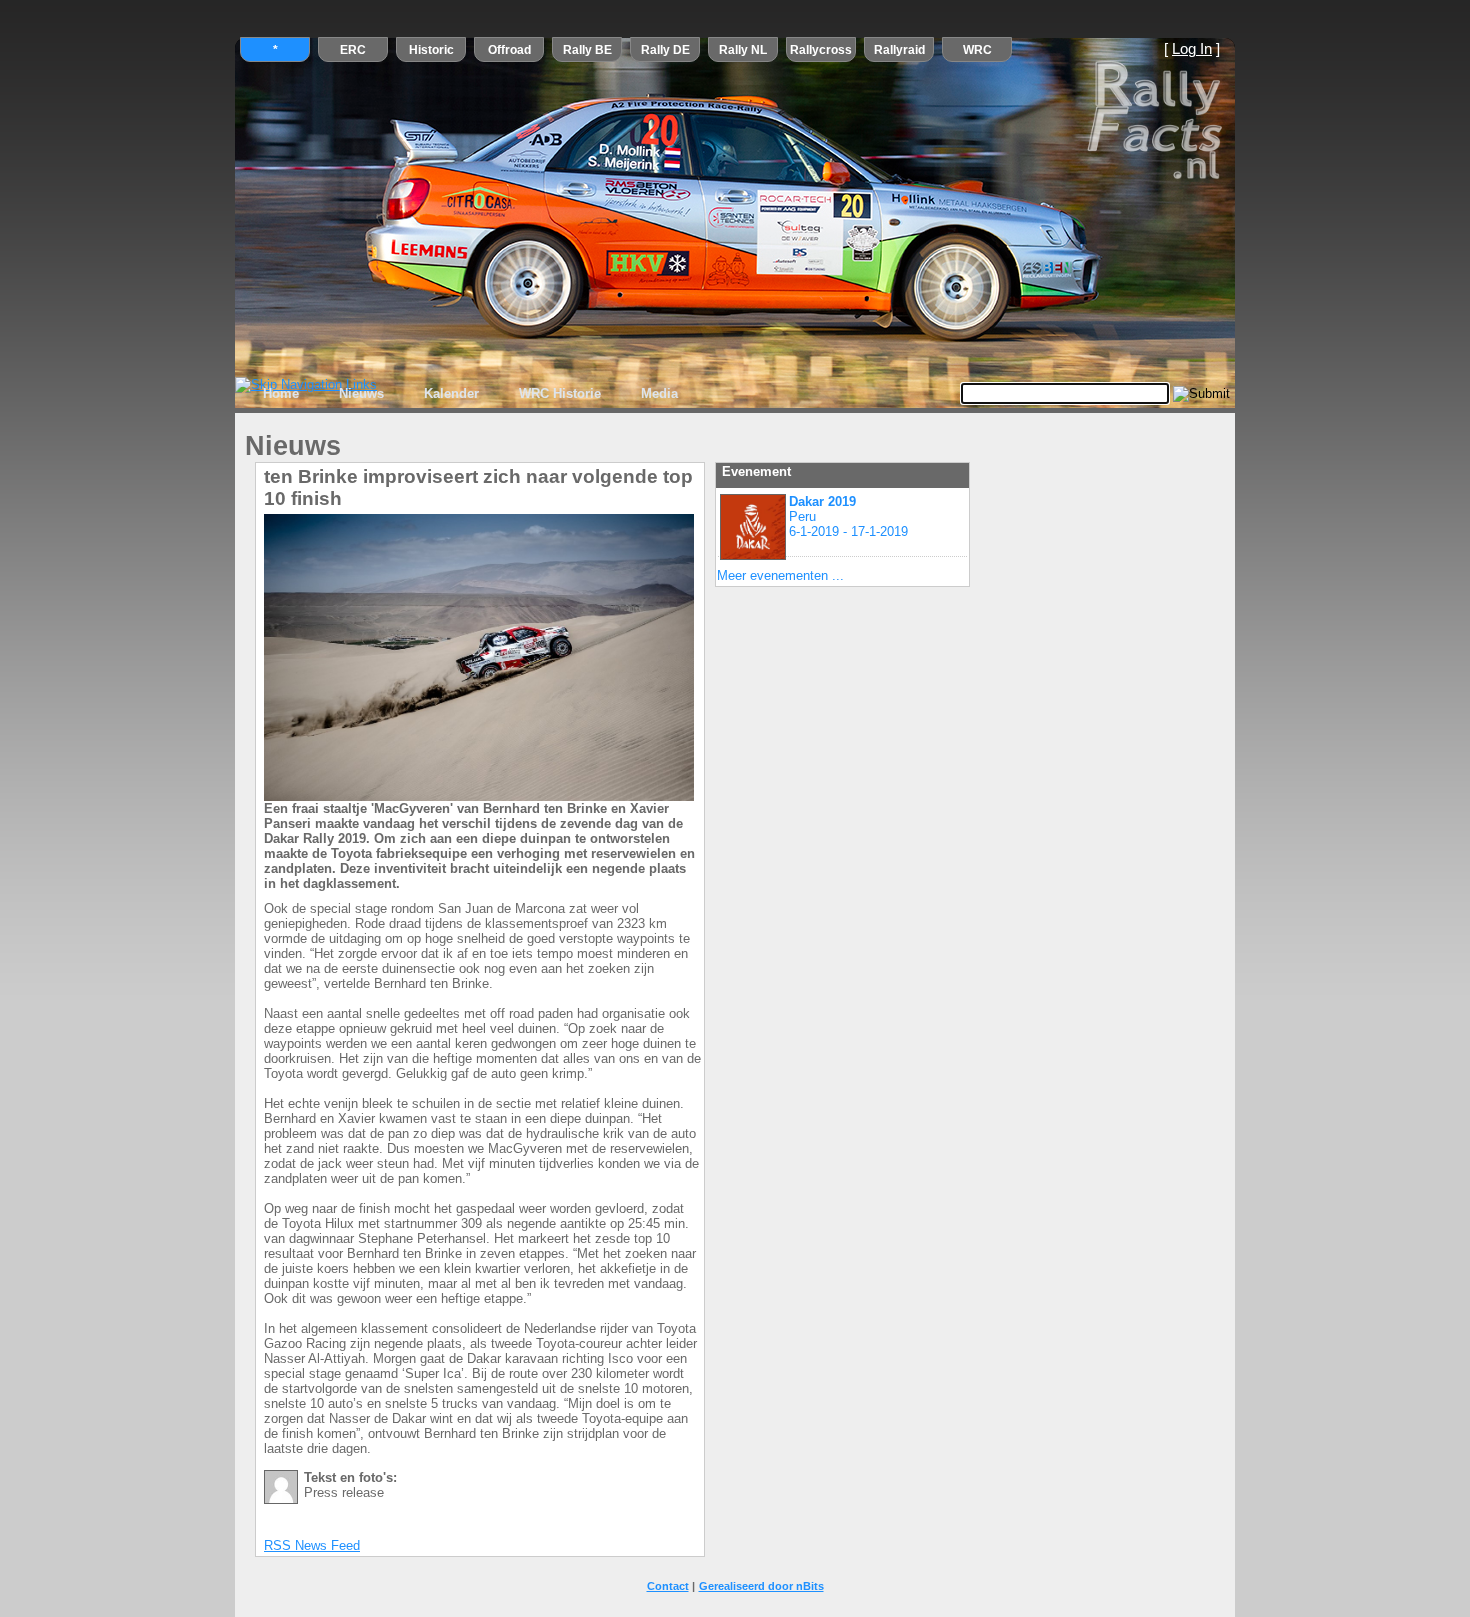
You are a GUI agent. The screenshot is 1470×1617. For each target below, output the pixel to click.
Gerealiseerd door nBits (761, 1586)
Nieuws (361, 393)
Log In (1192, 49)
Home (281, 393)
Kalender (451, 393)
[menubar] (470, 394)
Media (659, 393)
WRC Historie (560, 393)
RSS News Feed (312, 1545)
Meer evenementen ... (780, 575)
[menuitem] (281, 394)
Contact (668, 1586)
